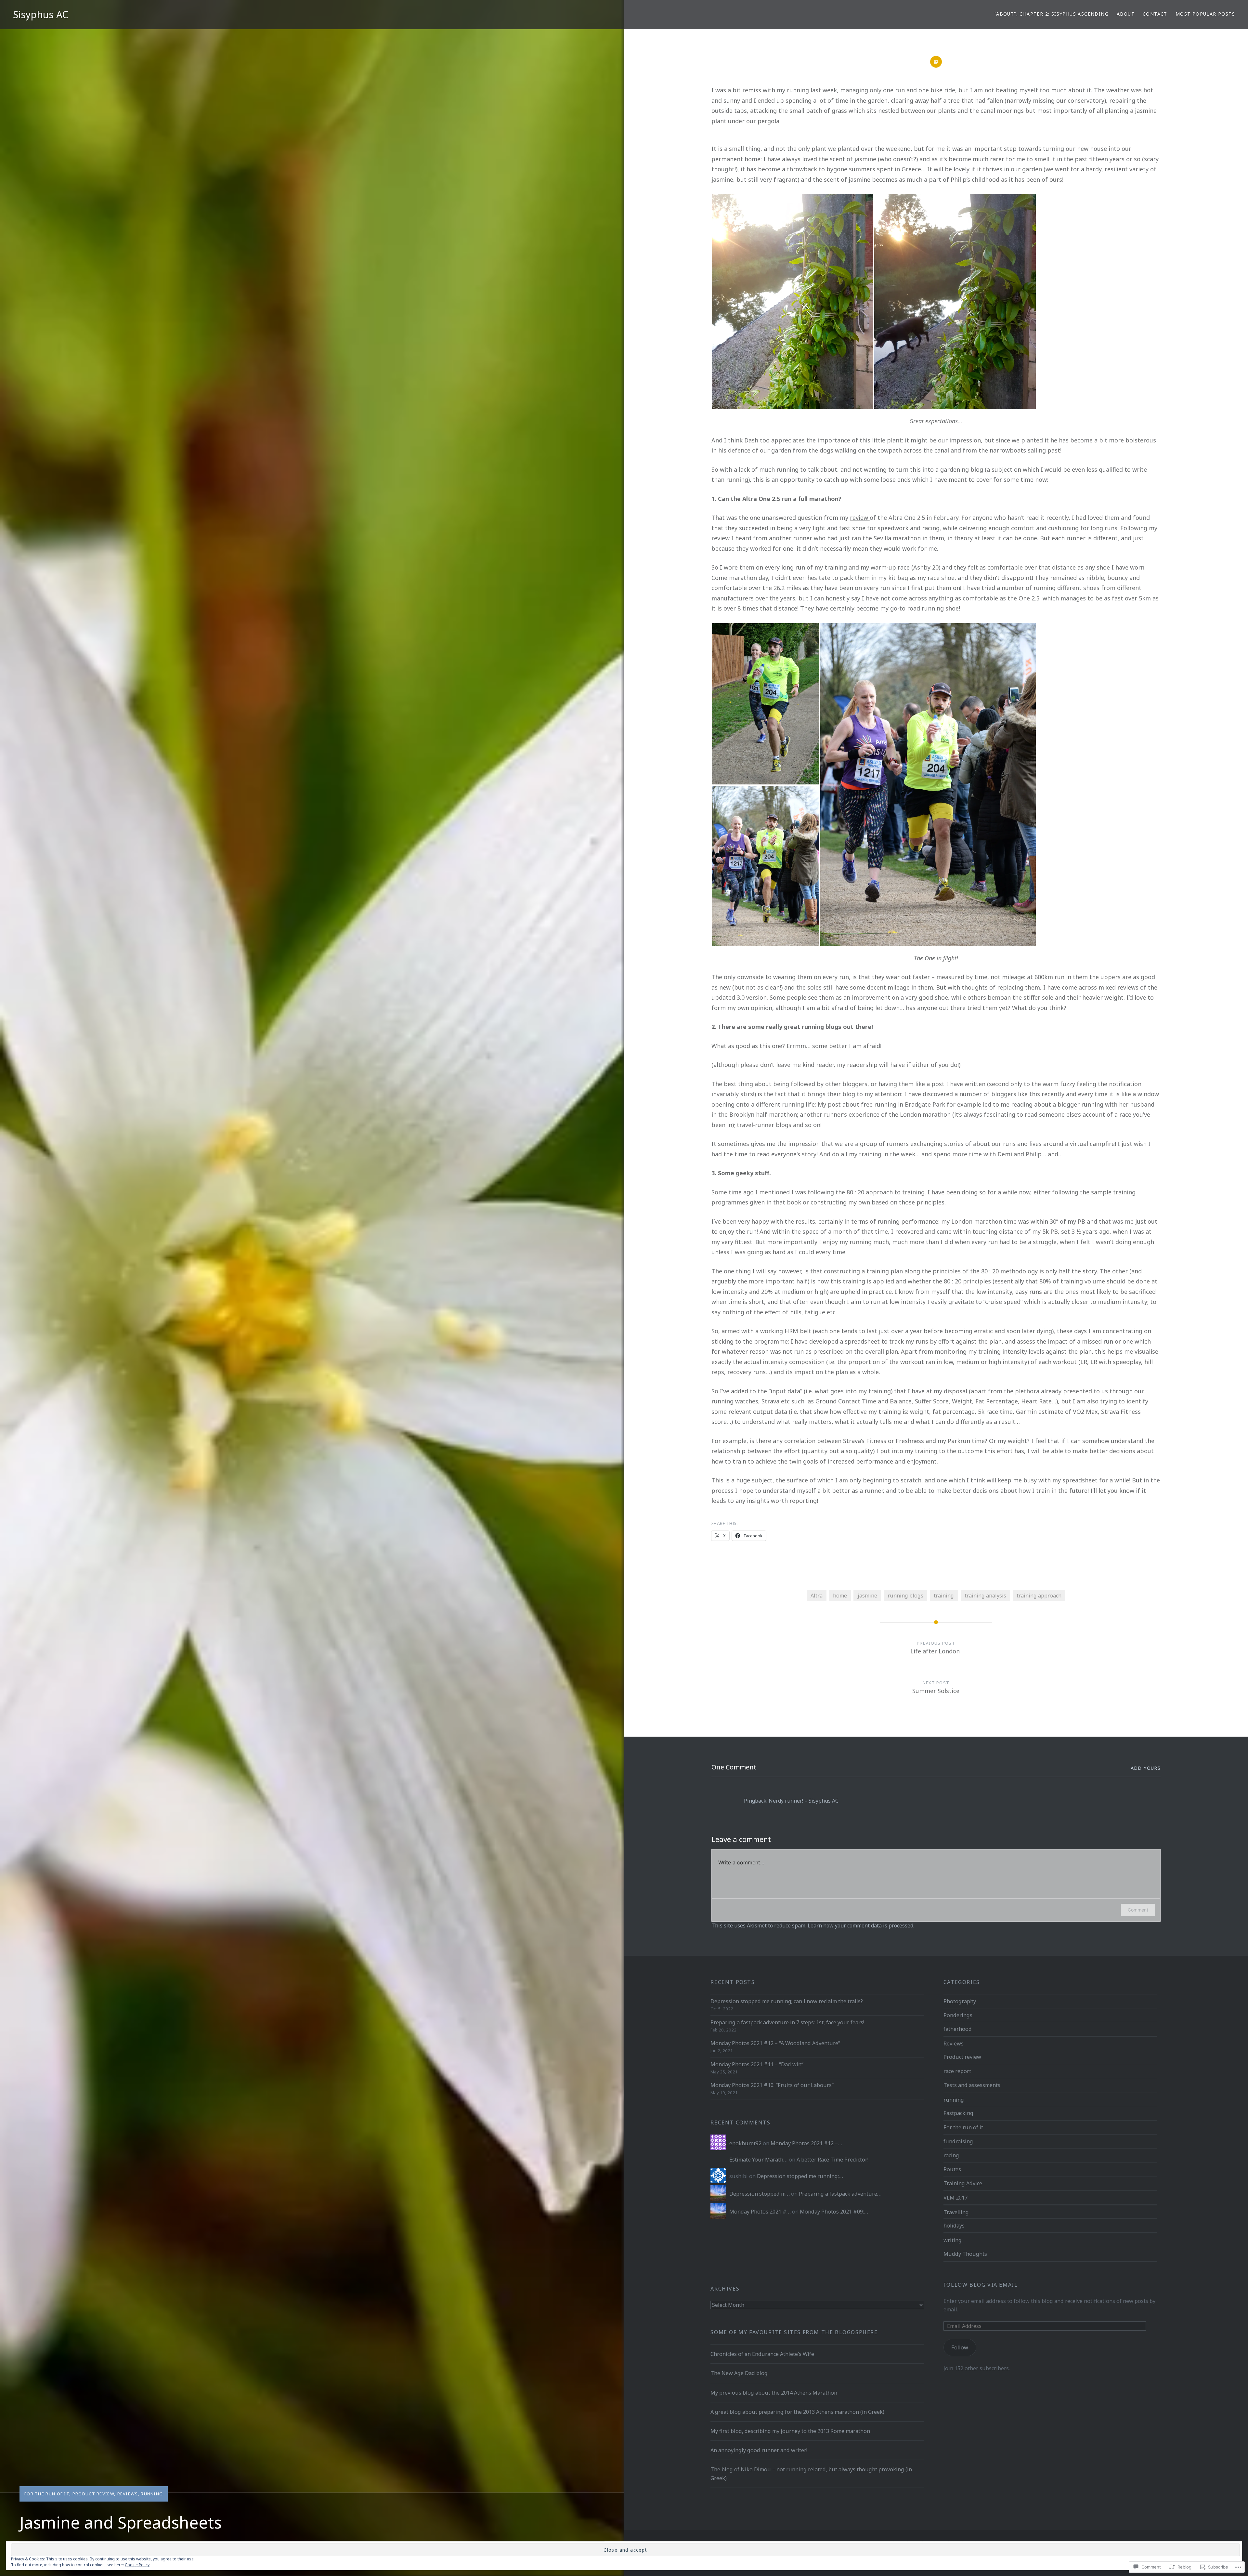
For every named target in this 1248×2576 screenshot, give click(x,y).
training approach (1039, 1596)
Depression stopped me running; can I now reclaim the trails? (787, 2001)
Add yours (1146, 1768)
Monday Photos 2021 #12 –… (806, 2143)
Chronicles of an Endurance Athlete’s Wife (762, 2354)
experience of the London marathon (900, 1114)
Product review (93, 2494)
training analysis (985, 1596)
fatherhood (958, 2029)
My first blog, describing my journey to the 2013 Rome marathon (790, 2431)
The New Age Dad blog (739, 2373)
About (1126, 14)
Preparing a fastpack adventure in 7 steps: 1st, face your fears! (787, 2022)
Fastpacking (958, 2113)
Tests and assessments (972, 2085)
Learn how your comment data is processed (860, 1925)
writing (953, 2240)
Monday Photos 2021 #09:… (834, 2212)
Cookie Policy (137, 2565)
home (840, 1596)
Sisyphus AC (41, 14)
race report (957, 2071)
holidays (954, 2226)
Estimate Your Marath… (758, 2160)
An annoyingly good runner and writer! (759, 2450)
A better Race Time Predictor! (832, 2160)
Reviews (128, 2494)
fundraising (958, 2141)
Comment (1138, 1910)
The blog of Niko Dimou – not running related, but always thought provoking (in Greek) (811, 2474)
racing (951, 2155)
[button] (793, 302)
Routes (952, 2169)
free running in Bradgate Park (903, 1104)
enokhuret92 (745, 2143)
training (944, 1596)
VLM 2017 (955, 2198)
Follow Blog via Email (981, 2285)
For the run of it (47, 2494)
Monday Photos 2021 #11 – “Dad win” (757, 2064)
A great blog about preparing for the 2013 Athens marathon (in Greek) (797, 2412)
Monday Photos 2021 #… (760, 2212)
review (860, 518)
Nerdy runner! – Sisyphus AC (804, 1801)
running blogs (905, 1596)
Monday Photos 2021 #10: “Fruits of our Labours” (772, 2085)
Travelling (956, 2212)
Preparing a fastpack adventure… (840, 2194)
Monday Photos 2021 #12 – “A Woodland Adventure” (775, 2043)
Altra (817, 1596)
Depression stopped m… (760, 2194)
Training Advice (963, 2183)
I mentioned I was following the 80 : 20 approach (824, 1192)
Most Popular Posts (1205, 14)
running (152, 2494)
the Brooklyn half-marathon (758, 1114)
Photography (960, 2001)
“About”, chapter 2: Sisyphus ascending (1052, 14)
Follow (960, 2347)
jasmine (867, 1596)
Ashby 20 (926, 567)
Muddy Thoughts (965, 2254)
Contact (1155, 14)
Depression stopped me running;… (800, 2176)
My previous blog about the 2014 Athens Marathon (774, 2393)
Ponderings (958, 2015)
